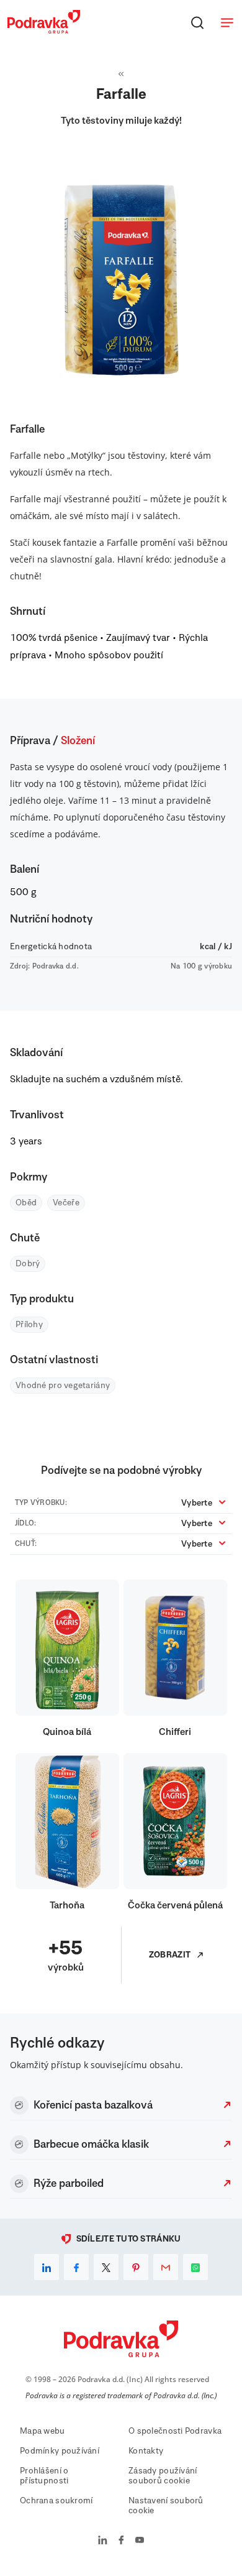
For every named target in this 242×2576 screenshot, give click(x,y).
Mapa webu (43, 2431)
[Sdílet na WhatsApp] (195, 2267)
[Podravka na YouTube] (140, 2541)
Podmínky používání (60, 2451)
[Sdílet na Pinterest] (136, 2267)
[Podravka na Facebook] (121, 2541)
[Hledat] (197, 22)
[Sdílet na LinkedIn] (47, 2267)
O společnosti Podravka (175, 2431)
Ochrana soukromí (56, 2501)
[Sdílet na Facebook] (76, 2267)
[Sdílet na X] (106, 2267)
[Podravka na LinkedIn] (103, 2541)
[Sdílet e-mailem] (166, 2267)
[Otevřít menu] (227, 22)
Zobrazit (170, 1955)
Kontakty (146, 2451)
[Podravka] (44, 30)
